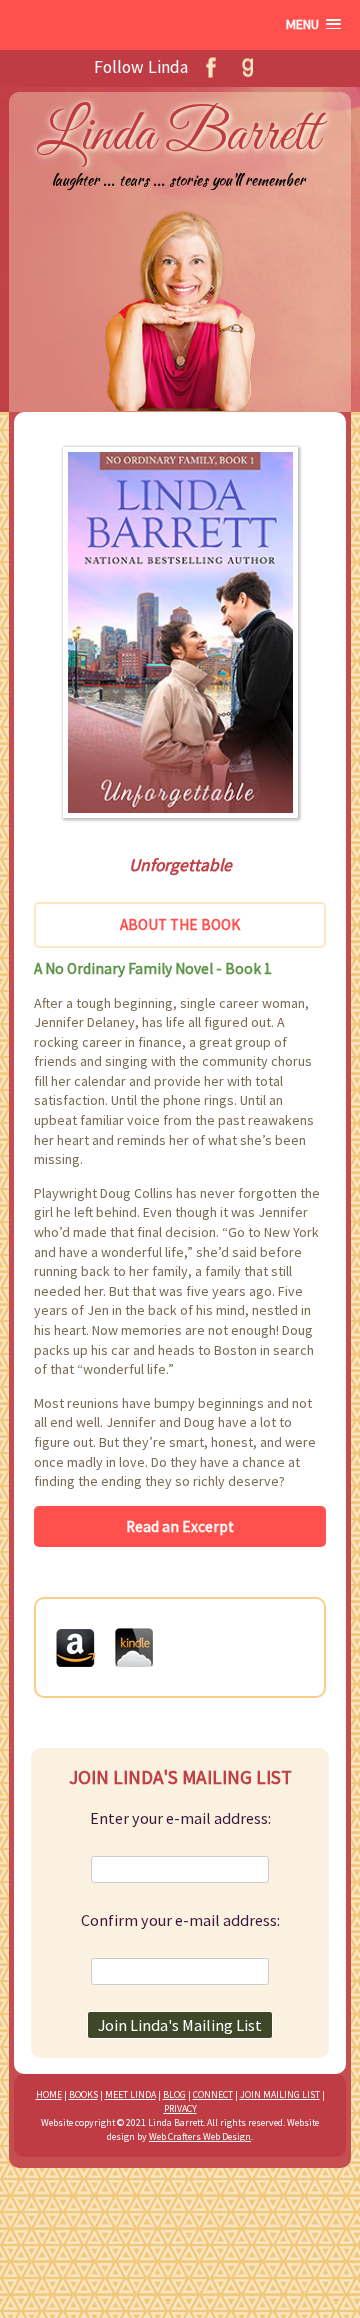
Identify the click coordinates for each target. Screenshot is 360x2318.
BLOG (174, 2094)
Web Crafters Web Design (200, 2136)
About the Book (180, 924)
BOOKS (83, 2094)
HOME (49, 2094)
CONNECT (213, 2094)
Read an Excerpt (180, 1526)
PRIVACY (180, 2108)
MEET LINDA (130, 2094)
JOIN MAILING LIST (280, 2094)
